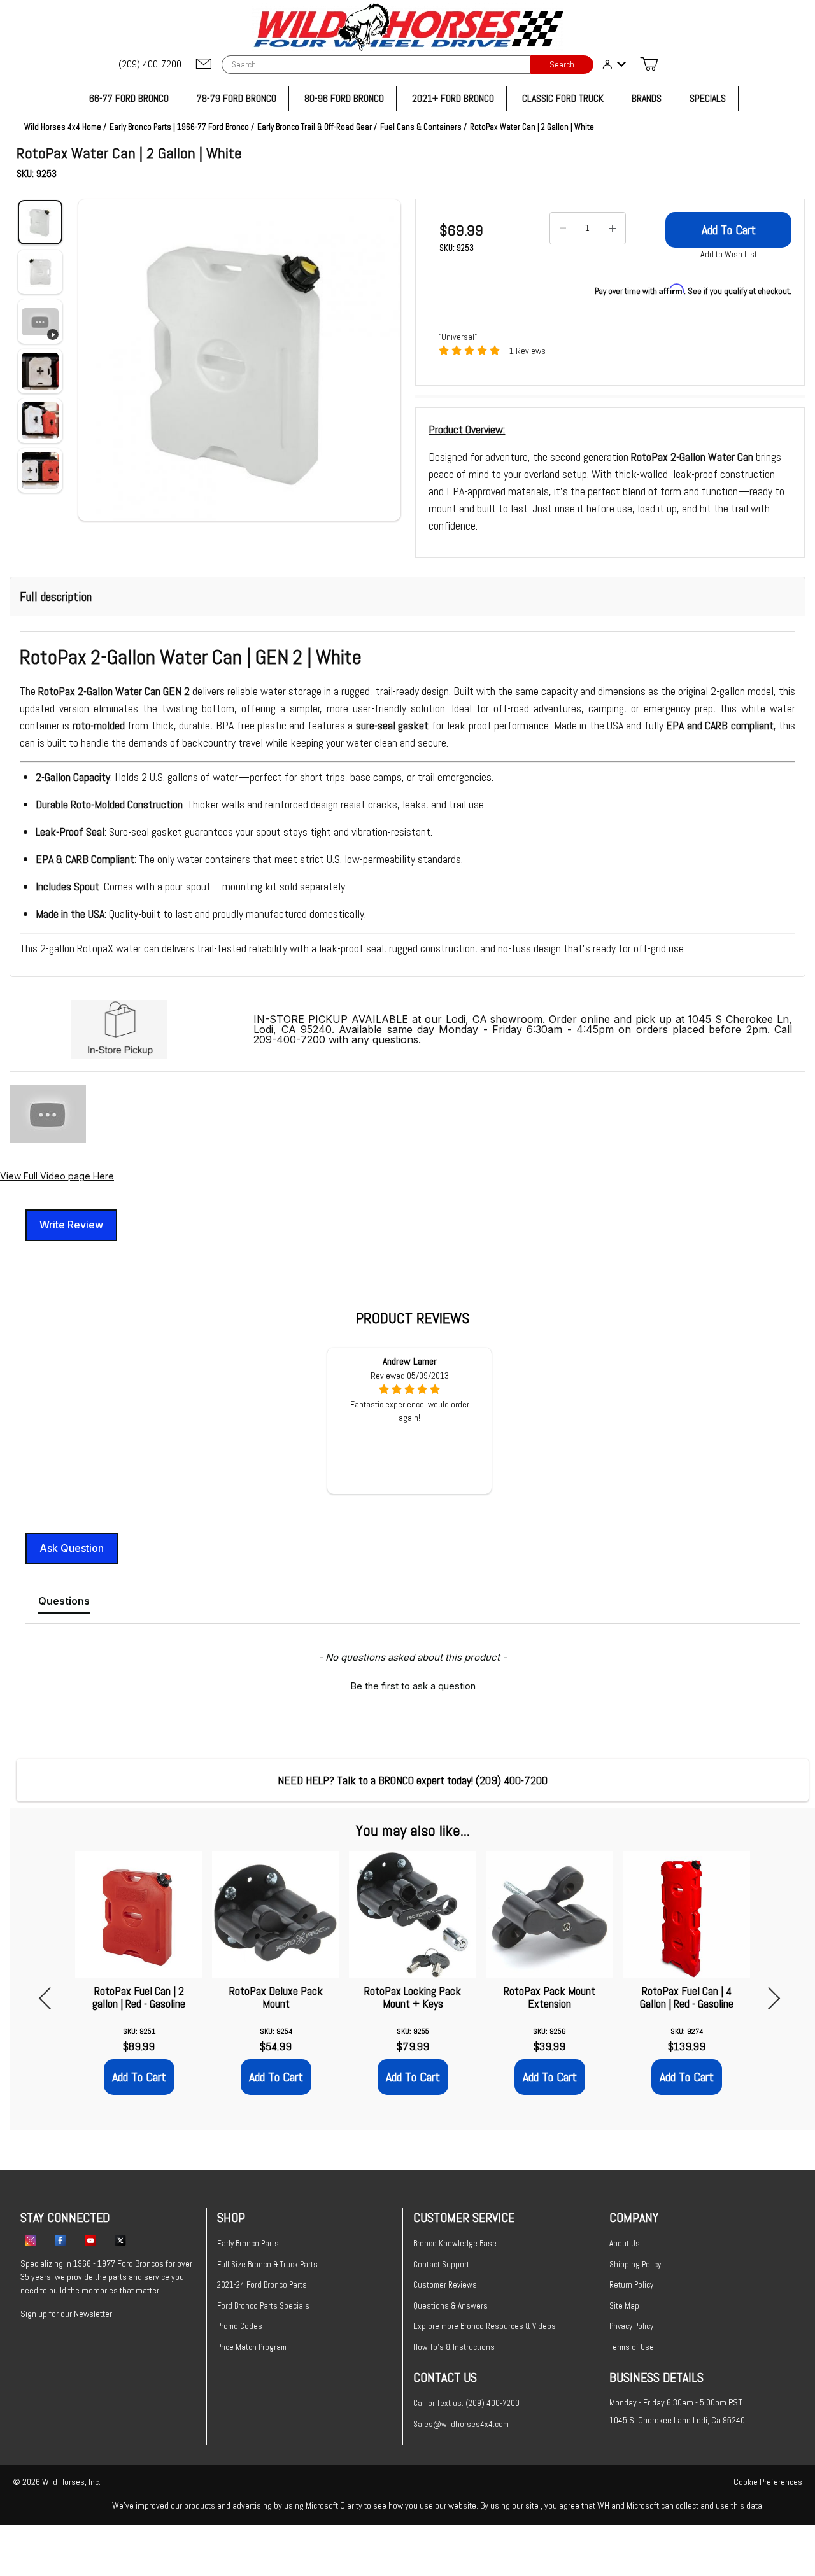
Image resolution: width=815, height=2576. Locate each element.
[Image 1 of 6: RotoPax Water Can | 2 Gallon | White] (40, 222)
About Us (625, 2243)
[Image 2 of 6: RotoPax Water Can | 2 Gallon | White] (40, 272)
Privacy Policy (631, 2326)
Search (562, 65)
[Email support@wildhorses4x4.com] (204, 65)
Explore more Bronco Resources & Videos (485, 2326)
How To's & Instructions (454, 2347)
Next (769, 1998)
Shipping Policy (635, 2264)
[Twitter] (120, 2240)
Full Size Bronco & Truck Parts (267, 2264)
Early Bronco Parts (248, 2243)
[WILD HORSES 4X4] (408, 27)
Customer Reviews (445, 2285)
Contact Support (441, 2264)
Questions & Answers (450, 2306)
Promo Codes (240, 2326)
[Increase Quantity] (613, 229)
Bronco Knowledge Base (455, 2243)
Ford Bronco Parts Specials (263, 2306)
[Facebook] (60, 2240)
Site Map (624, 2306)
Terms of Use (632, 2347)
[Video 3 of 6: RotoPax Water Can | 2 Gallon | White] (40, 321)
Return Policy (631, 2285)
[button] (239, 360)
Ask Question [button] (72, 1548)
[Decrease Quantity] (563, 229)
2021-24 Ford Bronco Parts (262, 2285)
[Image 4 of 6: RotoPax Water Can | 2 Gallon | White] (40, 371)
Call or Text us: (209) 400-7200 (466, 2403)
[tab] (64, 1603)
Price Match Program (252, 2347)
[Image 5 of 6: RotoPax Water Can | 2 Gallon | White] (40, 421)
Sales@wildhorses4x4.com (461, 2424)
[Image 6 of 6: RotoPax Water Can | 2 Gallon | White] (40, 470)
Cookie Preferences (768, 2482)
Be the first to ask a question (413, 1686)
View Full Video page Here (57, 1176)
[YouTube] (90, 2240)
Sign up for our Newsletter (66, 2314)
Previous (50, 1998)
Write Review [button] (71, 1225)
